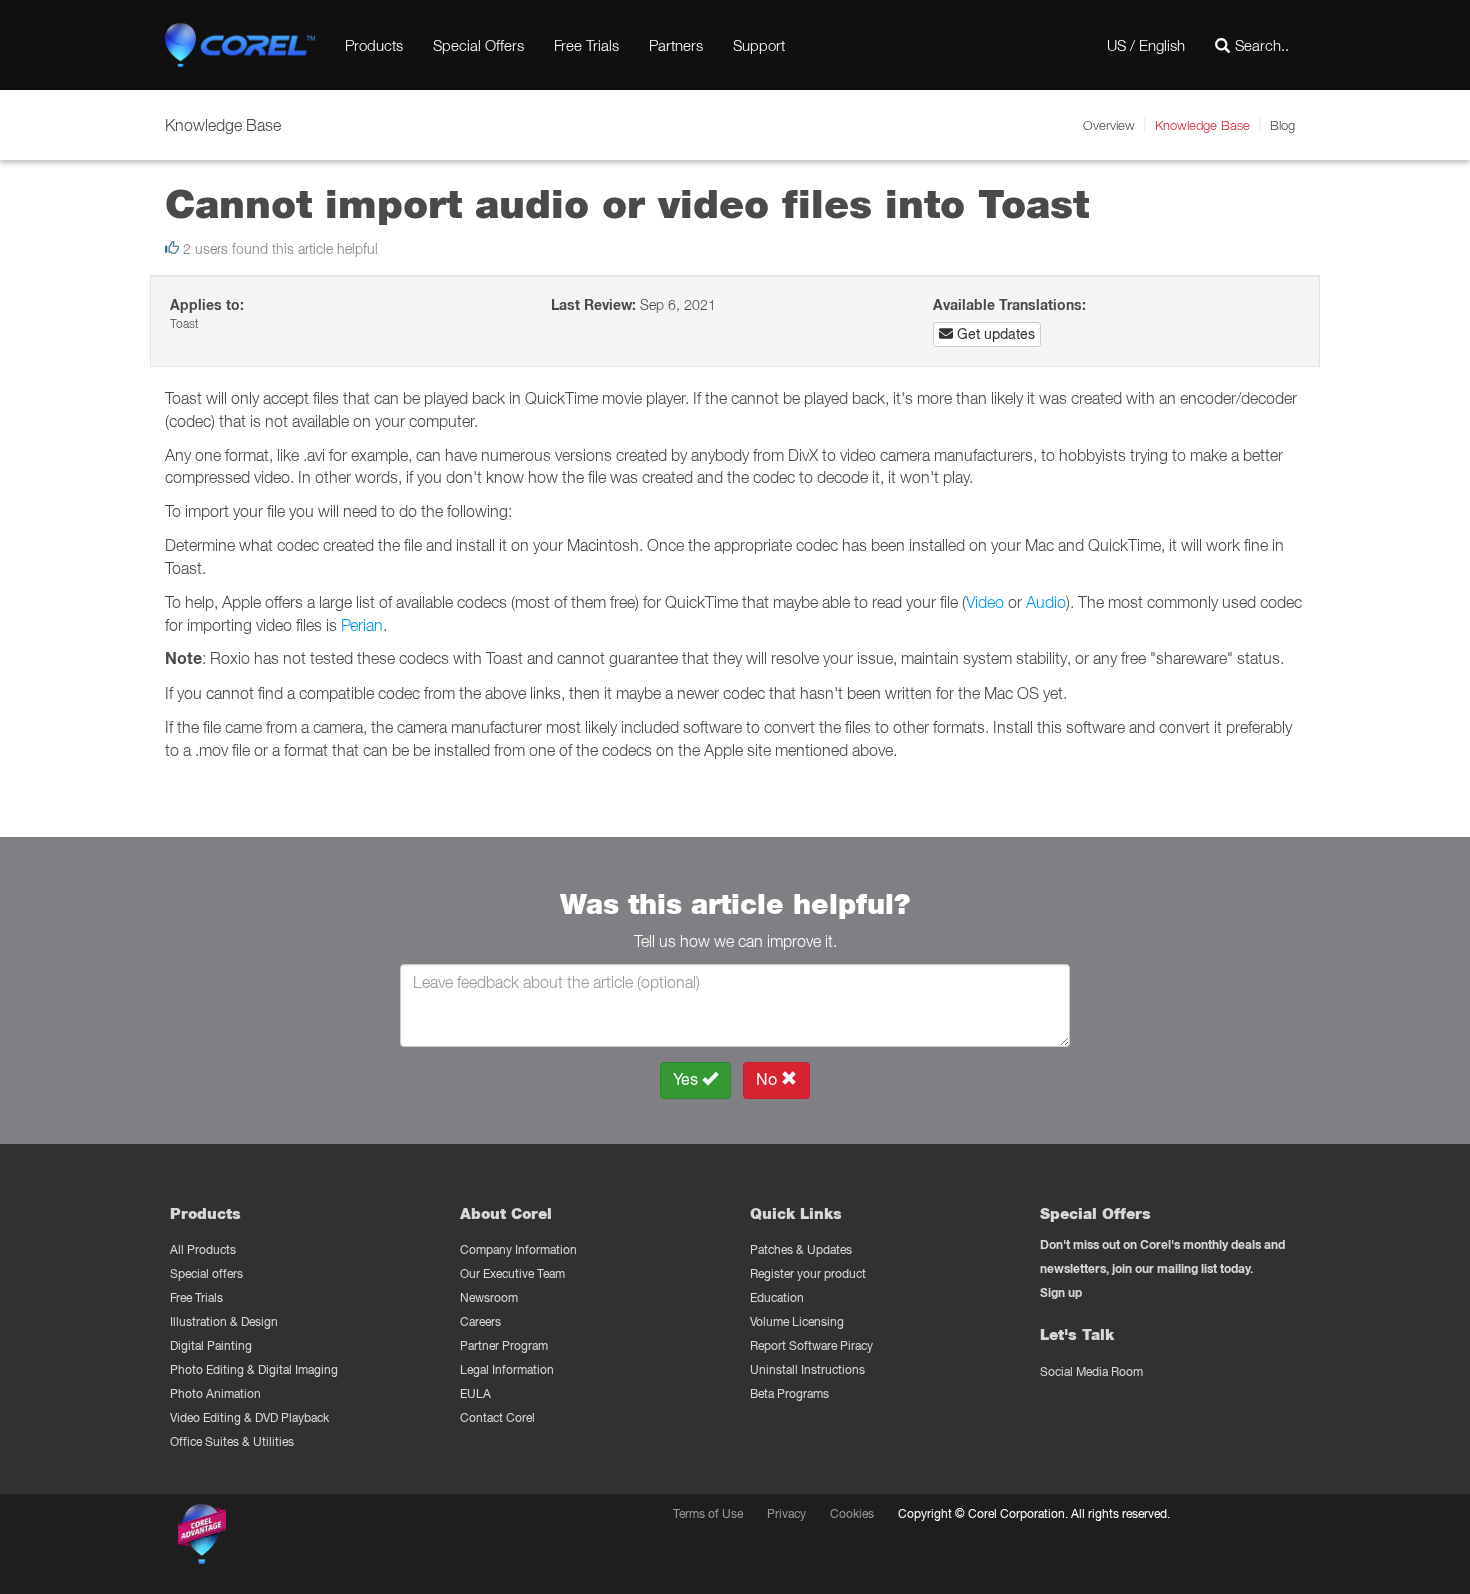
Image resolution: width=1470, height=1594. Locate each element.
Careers (480, 1321)
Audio (1046, 602)
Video (985, 602)
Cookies (852, 1513)
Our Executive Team (512, 1273)
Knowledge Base (1202, 125)
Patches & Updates (801, 1249)
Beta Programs (789, 1393)
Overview (1109, 125)
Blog (1282, 125)
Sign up (1061, 1292)
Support (759, 45)
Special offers (206, 1273)
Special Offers (478, 45)
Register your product (808, 1273)
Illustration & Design (224, 1321)
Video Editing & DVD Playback (249, 1417)
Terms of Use (708, 1513)
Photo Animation (215, 1393)
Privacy (786, 1513)
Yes (687, 1079)
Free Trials (586, 45)
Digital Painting (211, 1345)
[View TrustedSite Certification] (297, 1537)
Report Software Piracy (811, 1345)
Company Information (518, 1249)
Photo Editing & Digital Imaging (254, 1369)
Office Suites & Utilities (232, 1441)
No (768, 1079)
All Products (203, 1249)
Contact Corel (497, 1417)
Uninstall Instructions (807, 1369)
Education (777, 1297)
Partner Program (504, 1345)
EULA (475, 1393)
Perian (362, 625)
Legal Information (507, 1369)
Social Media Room (1091, 1371)
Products (374, 45)
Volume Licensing (797, 1321)
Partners (676, 45)
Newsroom (489, 1297)
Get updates (994, 334)
